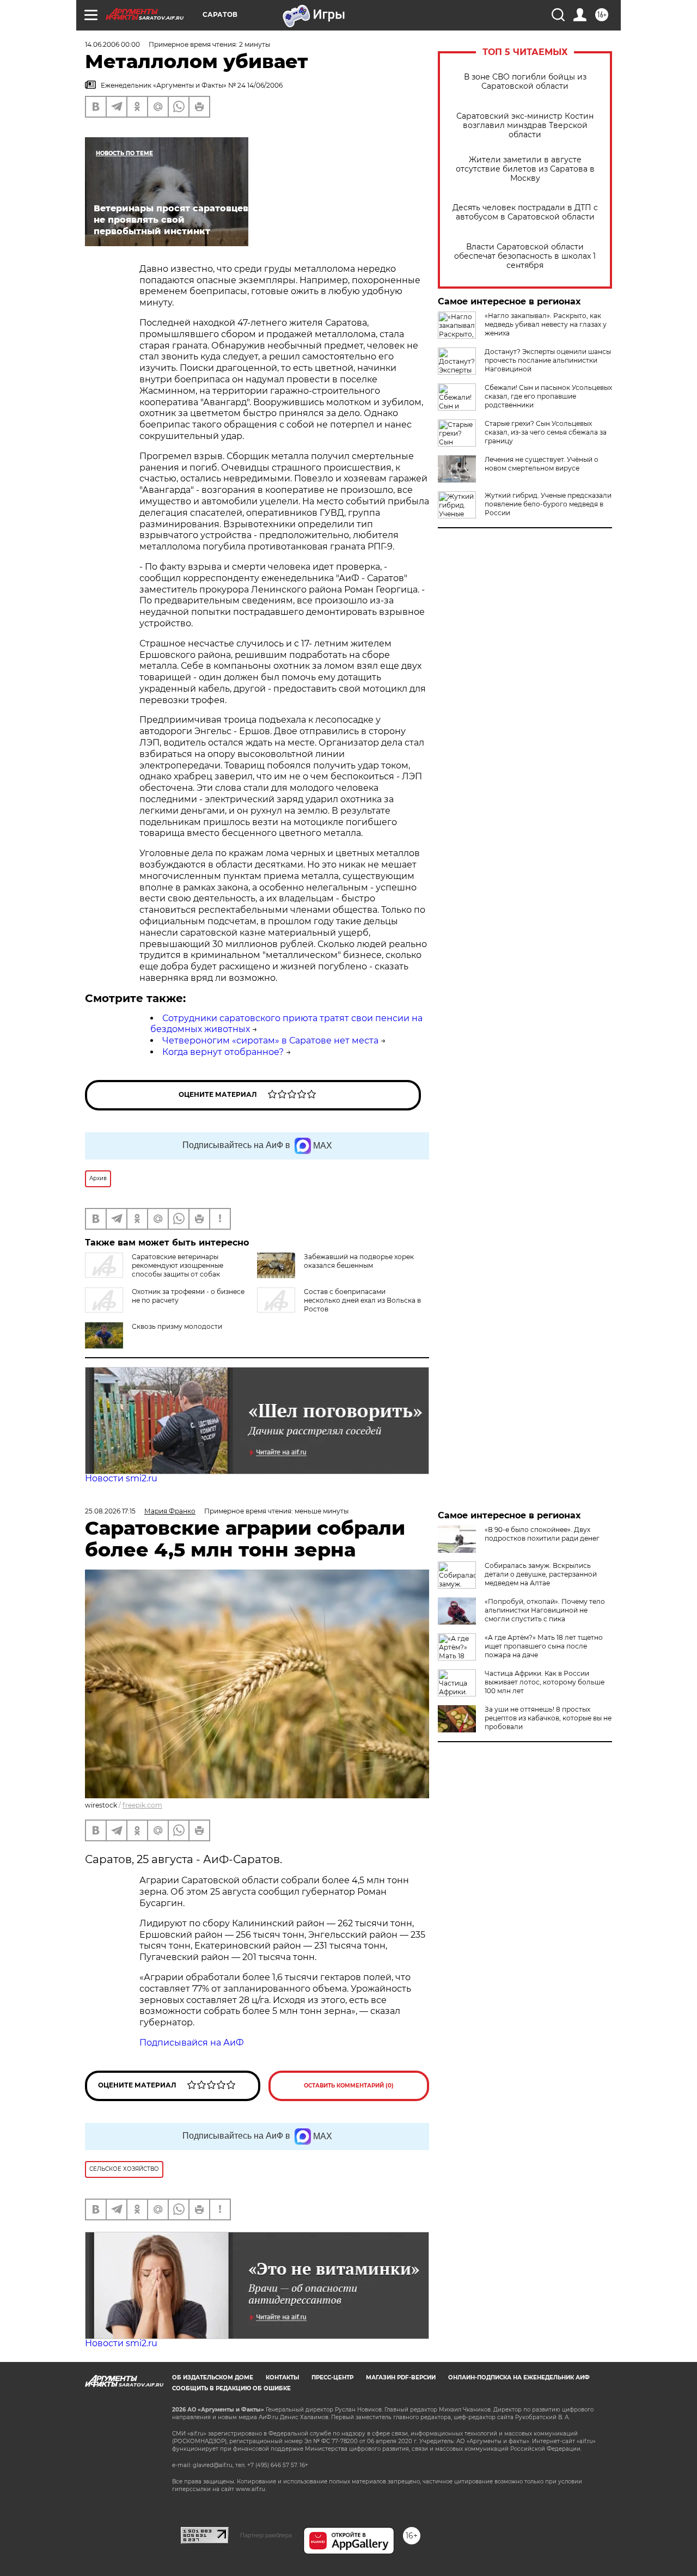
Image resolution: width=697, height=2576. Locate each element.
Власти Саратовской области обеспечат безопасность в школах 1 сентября (525, 256)
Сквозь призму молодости (177, 1326)
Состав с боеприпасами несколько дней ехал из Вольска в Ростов (362, 1300)
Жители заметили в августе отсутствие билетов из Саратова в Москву (525, 169)
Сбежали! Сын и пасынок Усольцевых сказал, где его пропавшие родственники (548, 396)
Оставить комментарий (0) (349, 2086)
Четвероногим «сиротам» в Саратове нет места (270, 1040)
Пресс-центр (332, 2377)
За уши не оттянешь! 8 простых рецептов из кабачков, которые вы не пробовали (548, 1718)
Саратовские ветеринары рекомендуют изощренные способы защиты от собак (178, 1265)
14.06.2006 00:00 (112, 44)
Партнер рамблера (266, 2535)
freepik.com (142, 1805)
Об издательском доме (213, 2377)
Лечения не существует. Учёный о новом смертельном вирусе (542, 464)
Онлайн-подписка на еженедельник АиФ (519, 2377)
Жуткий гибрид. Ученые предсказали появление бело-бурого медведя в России (548, 504)
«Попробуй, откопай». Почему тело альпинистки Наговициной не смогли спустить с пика (545, 1610)
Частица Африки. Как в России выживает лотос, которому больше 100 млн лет (545, 1682)
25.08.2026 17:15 (110, 1511)
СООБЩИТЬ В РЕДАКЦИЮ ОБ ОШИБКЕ (231, 2388)
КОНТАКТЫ (282, 2377)
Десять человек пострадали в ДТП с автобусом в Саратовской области (525, 212)
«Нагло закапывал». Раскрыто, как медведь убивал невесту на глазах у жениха (546, 324)
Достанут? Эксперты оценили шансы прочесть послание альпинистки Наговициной (548, 360)
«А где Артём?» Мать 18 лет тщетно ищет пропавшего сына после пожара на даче (544, 1646)
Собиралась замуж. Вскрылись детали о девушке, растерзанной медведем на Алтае (541, 1574)
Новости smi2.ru (121, 1478)
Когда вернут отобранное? (223, 1052)
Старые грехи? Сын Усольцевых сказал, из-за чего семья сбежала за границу (546, 432)
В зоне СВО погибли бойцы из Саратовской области (525, 82)
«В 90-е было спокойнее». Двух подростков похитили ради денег (542, 1534)
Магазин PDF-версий (401, 2377)
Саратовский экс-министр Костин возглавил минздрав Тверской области (525, 126)
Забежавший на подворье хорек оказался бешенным (359, 1261)
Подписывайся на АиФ (192, 2043)
